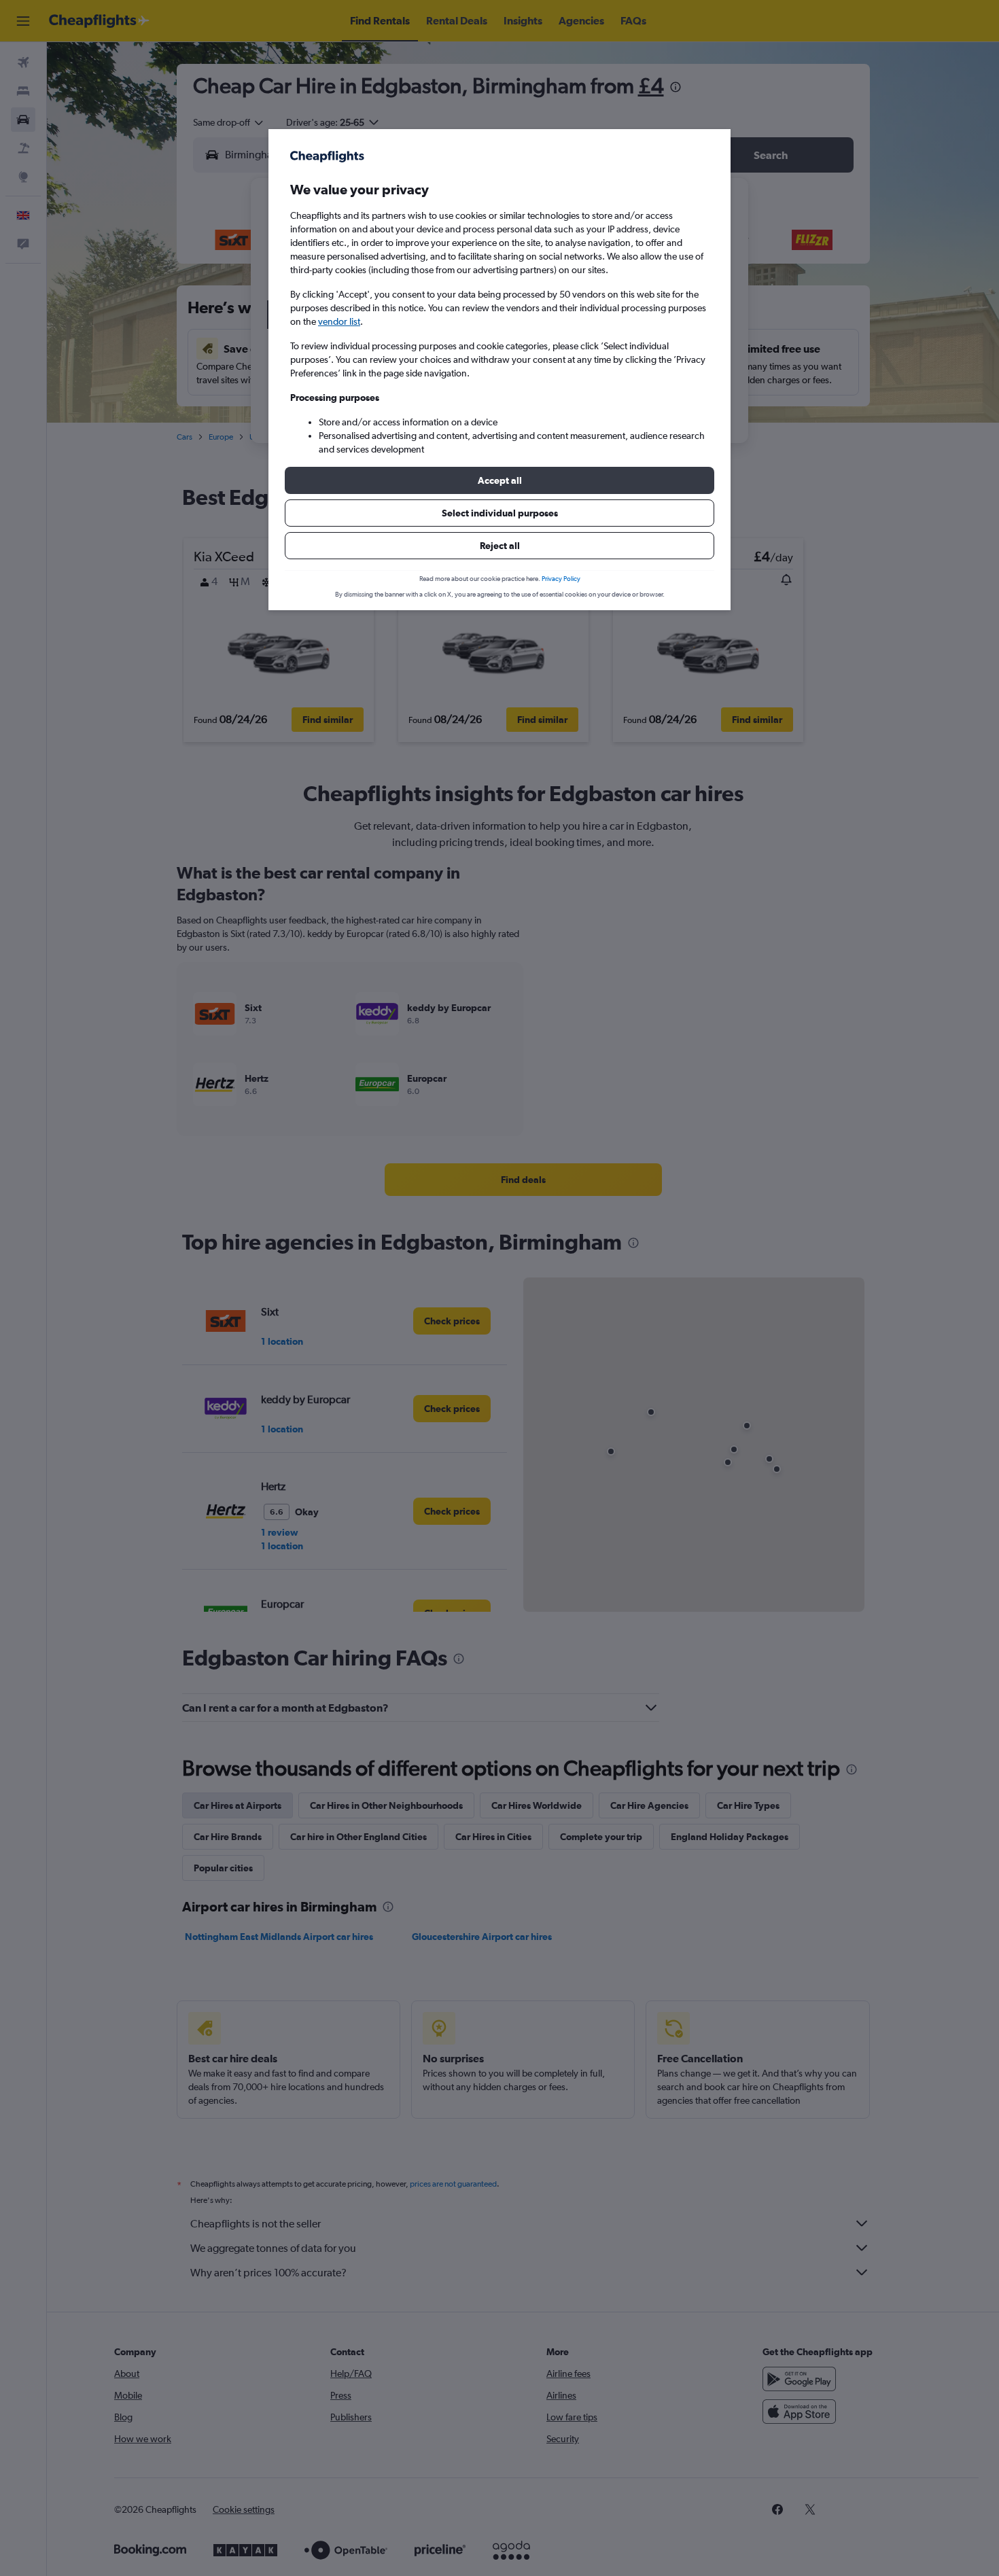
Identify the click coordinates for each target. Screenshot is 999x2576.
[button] (500, 480)
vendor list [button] (339, 321)
